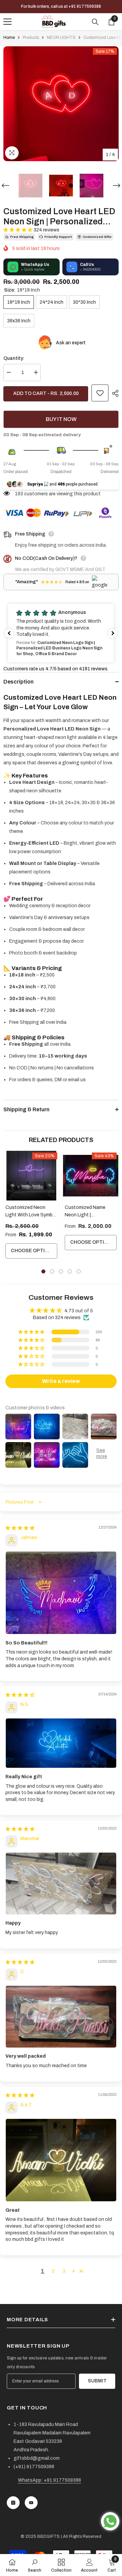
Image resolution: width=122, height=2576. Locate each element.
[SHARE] (114, 393)
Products (31, 38)
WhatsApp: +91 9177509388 (49, 2480)
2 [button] (52, 1271)
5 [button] (79, 1271)
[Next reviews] (113, 633)
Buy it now (61, 419)
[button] (5, 185)
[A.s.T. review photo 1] (61, 2160)
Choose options (33, 1251)
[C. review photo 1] (61, 2017)
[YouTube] (31, 2503)
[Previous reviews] (9, 633)
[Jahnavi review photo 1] (61, 1593)
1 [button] (43, 1271)
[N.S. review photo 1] (61, 1743)
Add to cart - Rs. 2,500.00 (46, 393)
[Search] (95, 22)
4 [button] (70, 1271)
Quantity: (14, 358)
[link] (35, 2565)
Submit (97, 2381)
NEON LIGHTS (61, 38)
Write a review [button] (61, 1381)
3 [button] (61, 1271)
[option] (61, 104)
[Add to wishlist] (100, 393)
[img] (20, 1528)
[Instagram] (13, 2503)
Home (9, 38)
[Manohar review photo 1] (61, 1884)
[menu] (7, 22)
